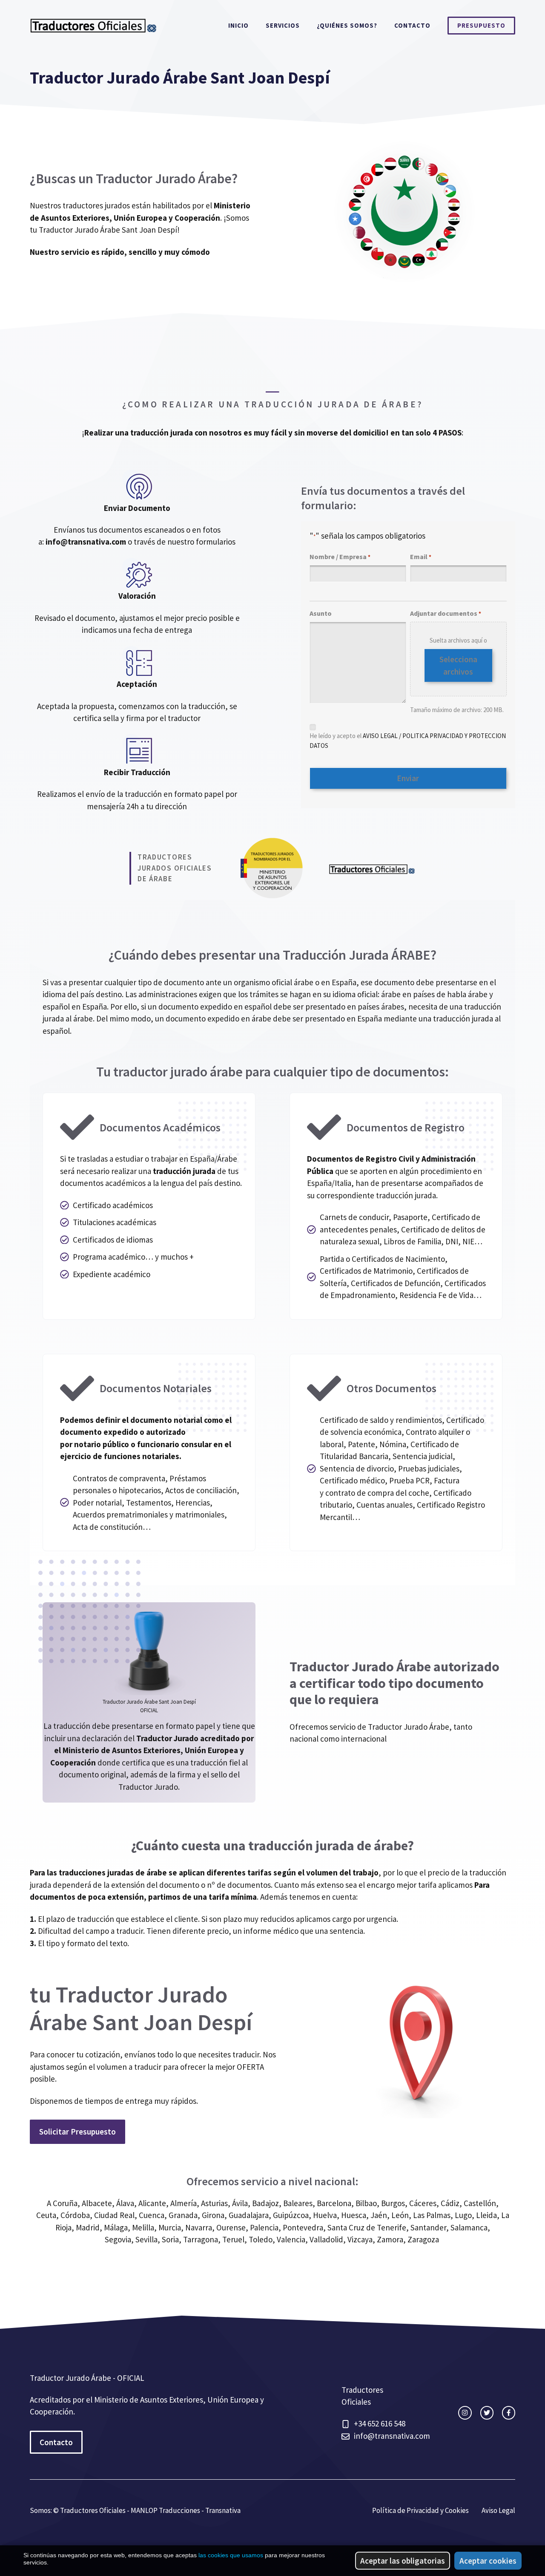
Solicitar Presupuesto (77, 2132)
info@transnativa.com (86, 542)
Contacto (412, 25)
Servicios (283, 25)
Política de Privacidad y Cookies (420, 2510)
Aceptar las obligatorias (403, 2561)
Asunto (321, 613)
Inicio (238, 25)
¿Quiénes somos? (347, 25)
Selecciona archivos (458, 665)
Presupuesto (481, 25)
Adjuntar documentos (446, 613)
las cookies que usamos (231, 2555)
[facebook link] (509, 2413)
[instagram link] (465, 2413)
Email (421, 557)
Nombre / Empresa (340, 557)
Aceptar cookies (488, 2561)
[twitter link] (487, 2413)
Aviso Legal (498, 2510)
